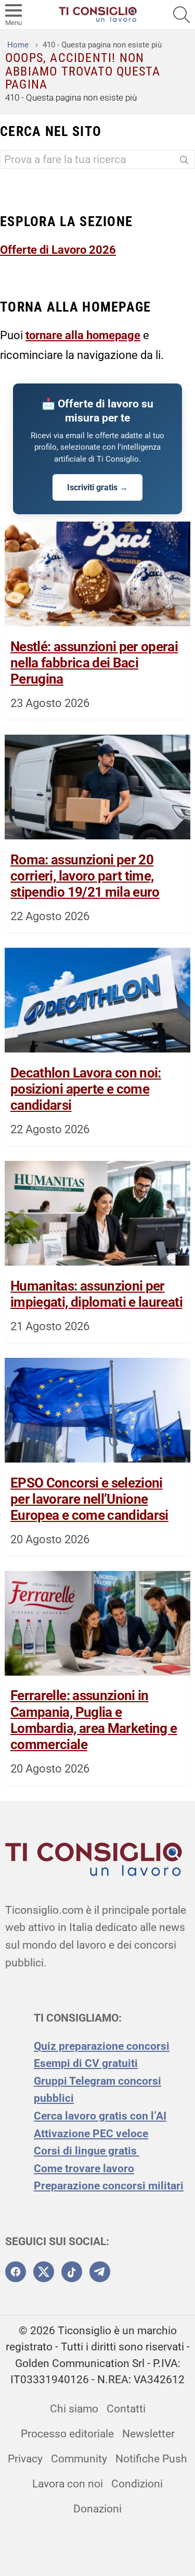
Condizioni (137, 2484)
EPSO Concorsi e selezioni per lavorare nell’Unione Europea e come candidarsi (89, 1499)
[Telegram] (100, 2272)
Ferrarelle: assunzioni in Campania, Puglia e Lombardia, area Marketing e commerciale (94, 1720)
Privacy (25, 2459)
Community (79, 2459)
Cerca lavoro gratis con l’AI (100, 2116)
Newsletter (148, 2434)
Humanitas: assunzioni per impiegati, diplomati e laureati (96, 1294)
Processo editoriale (67, 2434)
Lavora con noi (68, 2484)
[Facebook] (16, 2272)
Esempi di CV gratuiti (86, 2063)
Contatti (126, 2409)
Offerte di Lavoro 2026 (58, 250)
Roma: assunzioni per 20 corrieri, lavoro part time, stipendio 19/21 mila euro (85, 876)
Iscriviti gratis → (97, 487)
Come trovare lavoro (84, 2169)
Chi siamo (74, 2409)
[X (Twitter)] (44, 2272)
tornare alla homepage (83, 335)
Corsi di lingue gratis (87, 2151)
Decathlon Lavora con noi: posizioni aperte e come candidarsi (86, 1089)
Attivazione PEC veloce (91, 2134)
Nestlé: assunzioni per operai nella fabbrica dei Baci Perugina (94, 663)
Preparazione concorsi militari (109, 2186)
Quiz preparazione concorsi (102, 2046)
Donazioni (97, 2509)
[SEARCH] (181, 15)
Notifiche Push (151, 2459)
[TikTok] (72, 2272)
